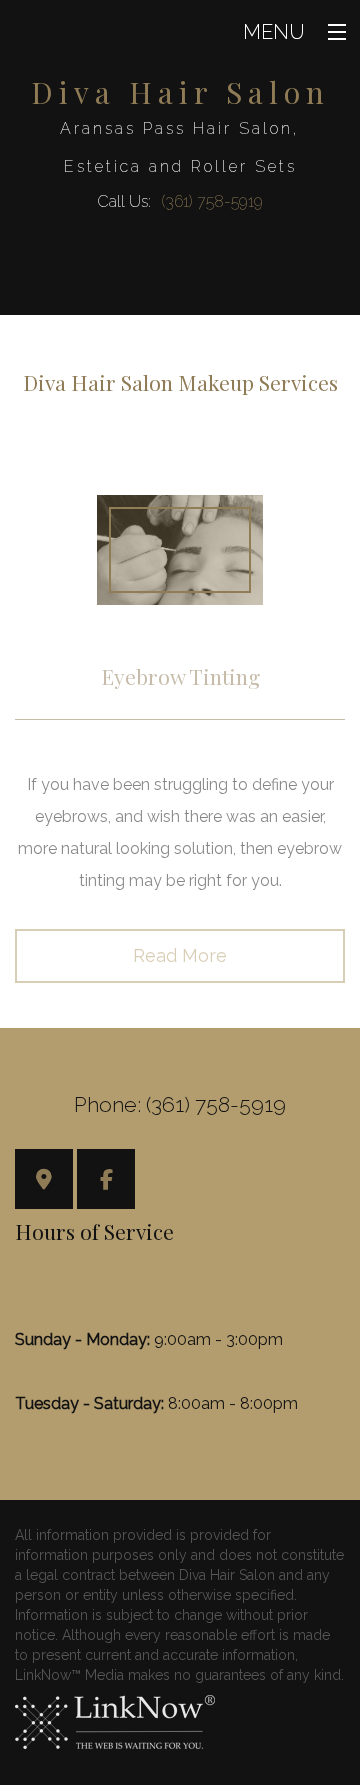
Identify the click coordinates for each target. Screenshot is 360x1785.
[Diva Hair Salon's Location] (44, 1181)
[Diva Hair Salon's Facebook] (106, 1181)
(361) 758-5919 (212, 201)
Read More (180, 955)
